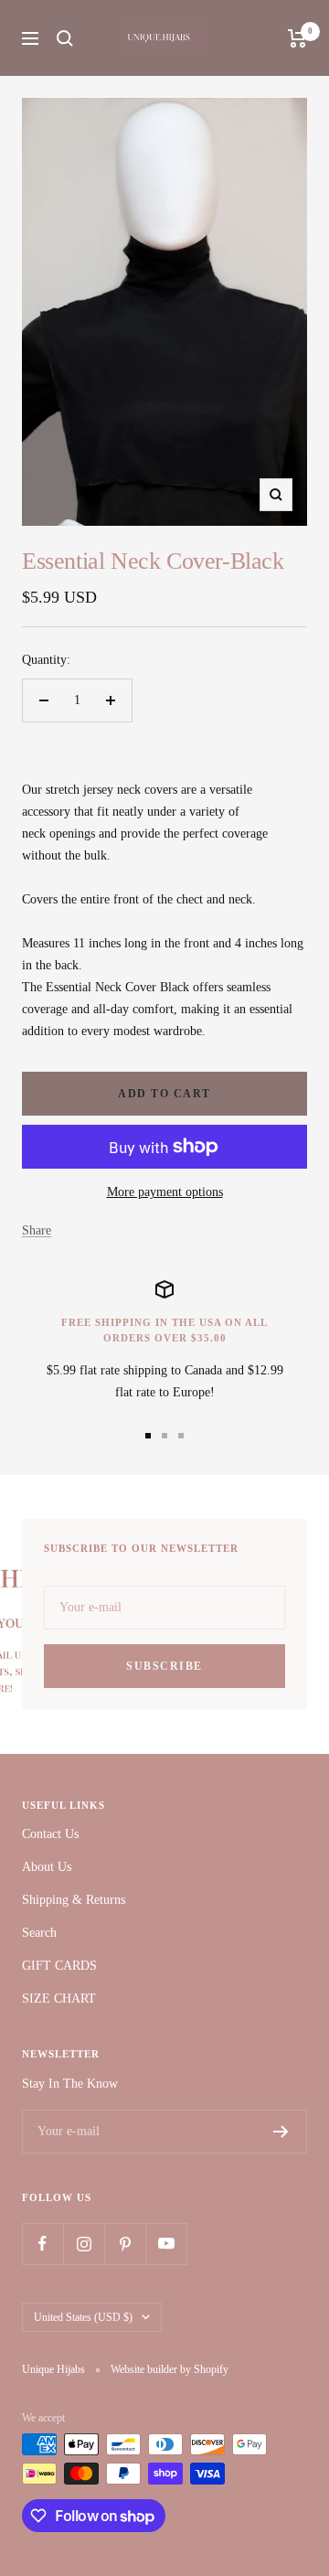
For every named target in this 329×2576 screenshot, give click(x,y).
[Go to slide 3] (181, 1436)
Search (39, 1933)
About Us (47, 1867)
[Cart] (297, 38)
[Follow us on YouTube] (166, 2244)
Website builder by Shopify (170, 2369)
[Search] (65, 38)
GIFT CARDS (59, 1966)
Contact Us (50, 1834)
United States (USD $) (83, 2317)
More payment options (165, 1192)
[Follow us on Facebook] (42, 2244)
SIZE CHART (59, 1999)
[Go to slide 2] (164, 1436)
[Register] (281, 2132)
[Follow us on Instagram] (84, 2244)
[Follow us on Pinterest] (125, 2244)
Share (37, 1230)
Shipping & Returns (74, 1900)
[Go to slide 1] (148, 1436)
